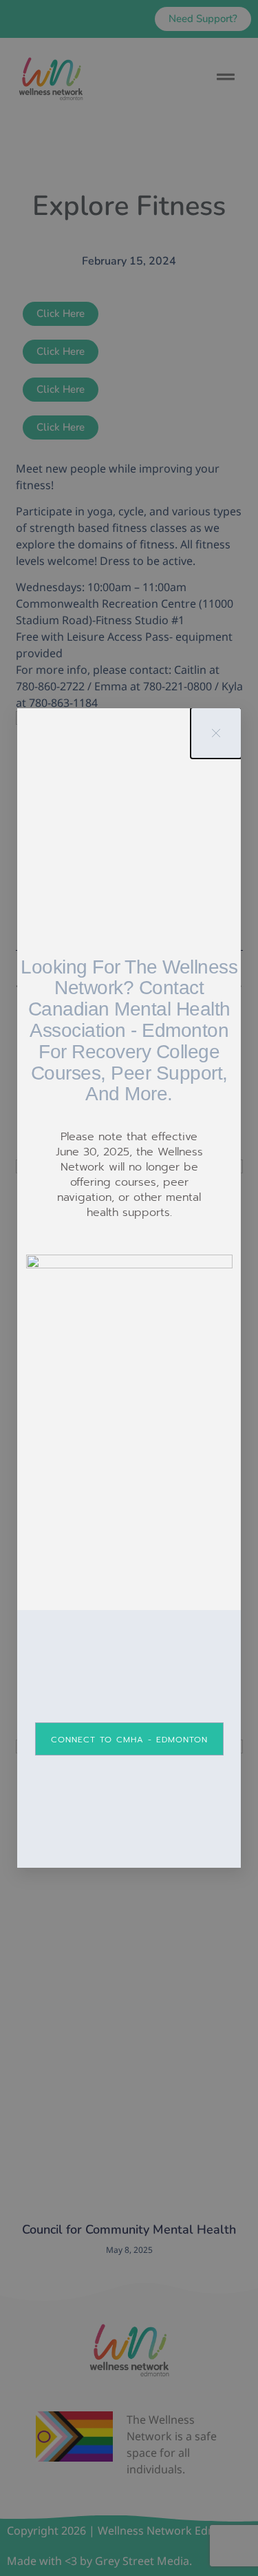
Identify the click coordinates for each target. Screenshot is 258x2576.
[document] (129, 1288)
